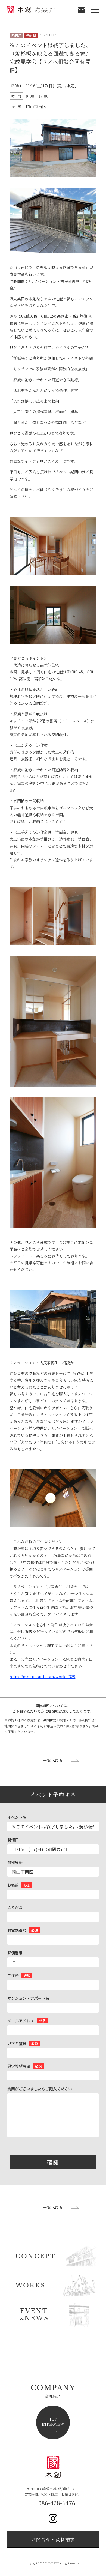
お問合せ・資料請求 (53, 2539)
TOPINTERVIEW (53, 2422)
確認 (53, 2162)
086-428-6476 (57, 2503)
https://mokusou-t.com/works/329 (42, 1677)
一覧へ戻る (53, 1760)
